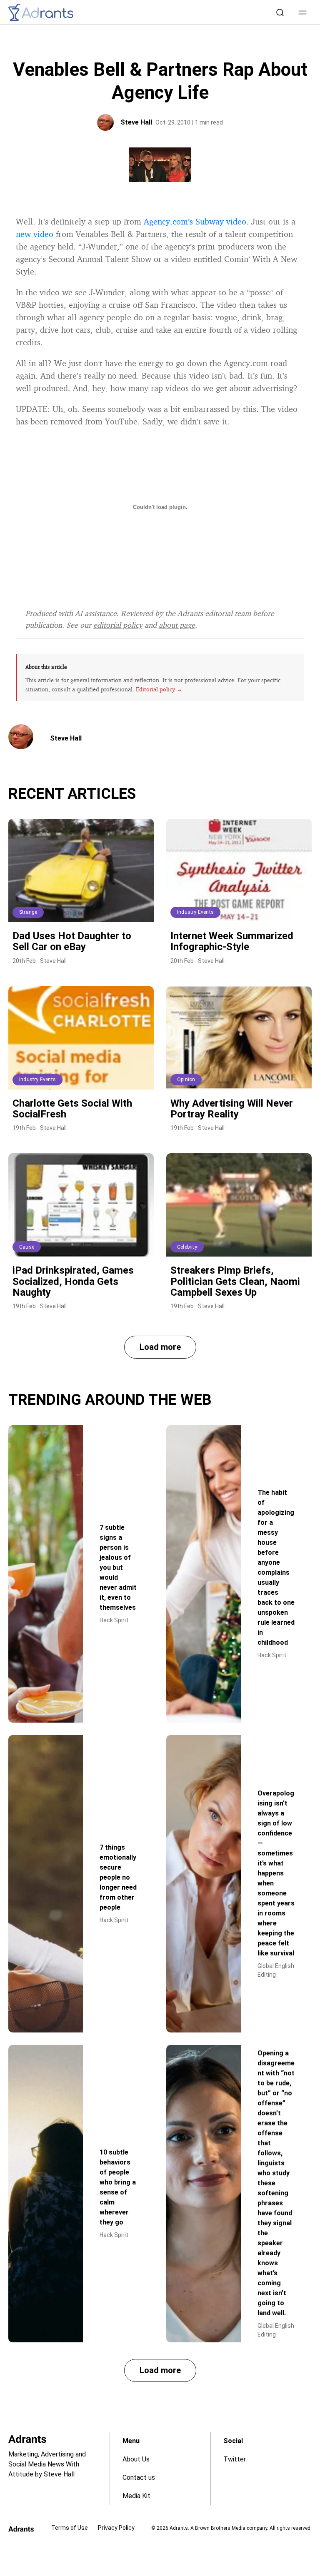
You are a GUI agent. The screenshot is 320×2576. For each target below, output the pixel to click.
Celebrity (187, 1247)
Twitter (235, 2459)
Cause (27, 1247)
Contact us (139, 2477)
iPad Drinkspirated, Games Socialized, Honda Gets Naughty (73, 1281)
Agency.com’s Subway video (195, 221)
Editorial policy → (159, 689)
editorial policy (118, 625)
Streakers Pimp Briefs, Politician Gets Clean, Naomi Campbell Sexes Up (235, 1281)
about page (177, 625)
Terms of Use (70, 2528)
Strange (28, 912)
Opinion (186, 1080)
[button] (302, 12)
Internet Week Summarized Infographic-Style (232, 941)
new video (35, 234)
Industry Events (195, 912)
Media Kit (136, 2496)
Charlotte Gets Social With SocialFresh (72, 1109)
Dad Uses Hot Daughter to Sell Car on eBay (72, 941)
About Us (136, 2459)
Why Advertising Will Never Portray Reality (232, 1109)
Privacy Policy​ (116, 2528)
